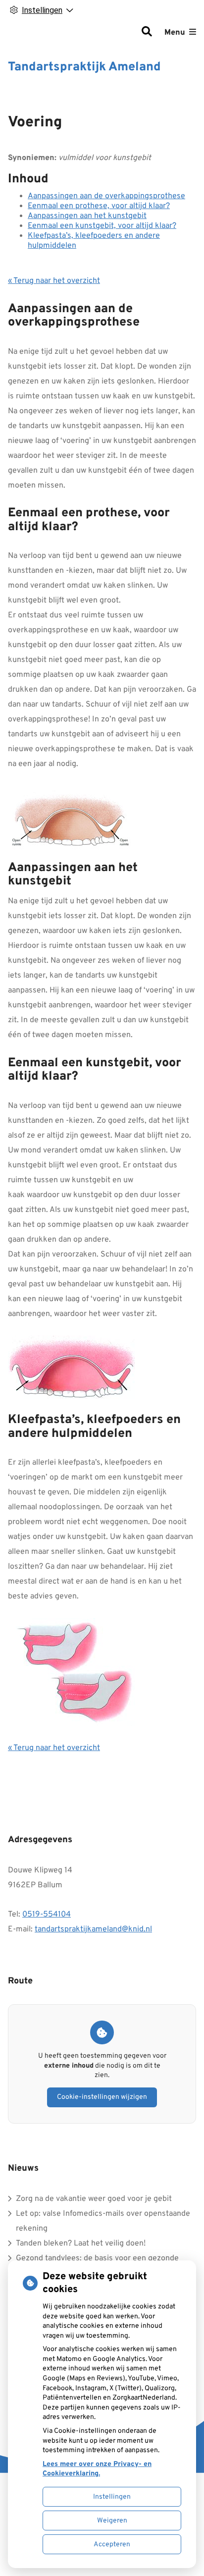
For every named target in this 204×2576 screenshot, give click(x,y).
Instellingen (112, 2497)
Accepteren (112, 2545)
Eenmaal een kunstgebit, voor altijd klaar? (102, 226)
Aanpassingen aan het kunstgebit (87, 216)
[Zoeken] (147, 33)
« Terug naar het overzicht (54, 281)
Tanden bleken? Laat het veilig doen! (81, 2244)
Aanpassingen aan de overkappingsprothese (106, 196)
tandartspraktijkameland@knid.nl (93, 1929)
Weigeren (112, 2521)
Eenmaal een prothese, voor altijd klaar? (99, 206)
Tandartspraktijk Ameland (84, 67)
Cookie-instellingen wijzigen (102, 2097)
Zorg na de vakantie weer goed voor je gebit (94, 2199)
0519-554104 (47, 1915)
